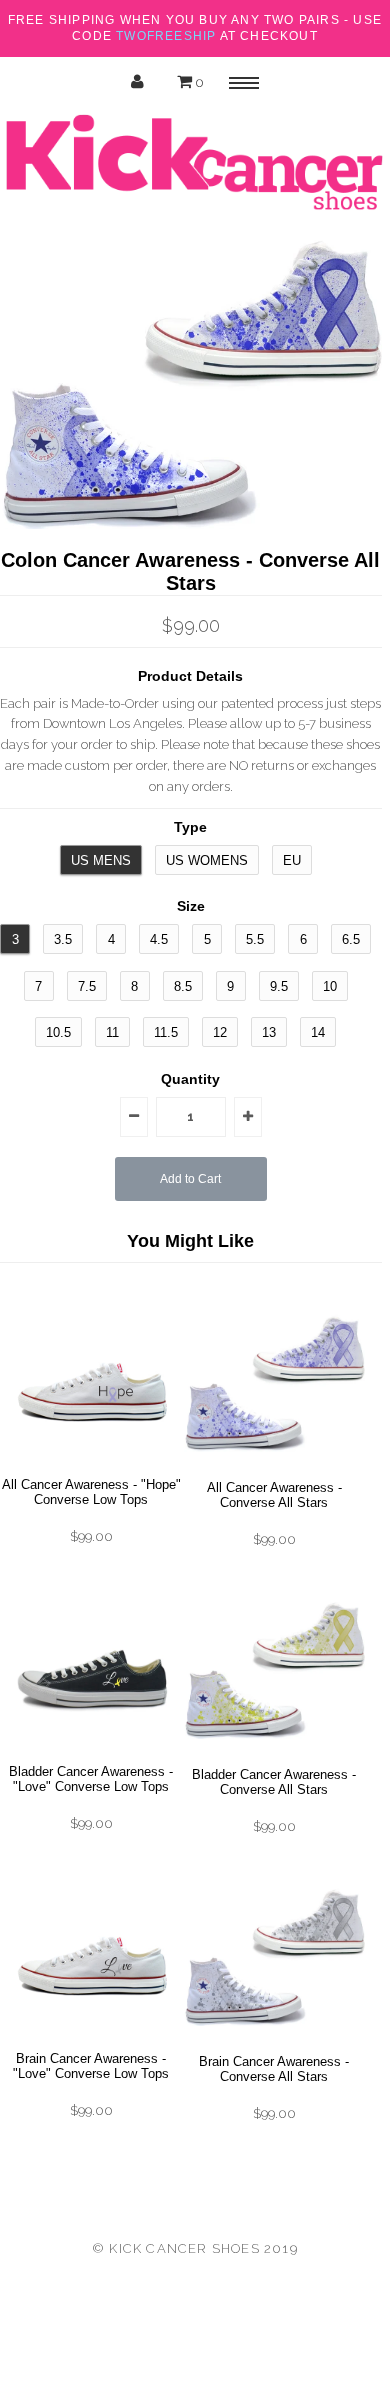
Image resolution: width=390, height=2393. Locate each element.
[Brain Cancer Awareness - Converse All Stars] (274, 2043)
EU (292, 860)
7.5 (87, 986)
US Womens (207, 860)
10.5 (58, 1032)
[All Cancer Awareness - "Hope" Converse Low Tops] (91, 1466)
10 (330, 986)
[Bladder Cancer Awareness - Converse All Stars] (274, 1756)
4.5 (159, 939)
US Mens (101, 860)
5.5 (255, 939)
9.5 (279, 986)
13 (269, 1032)
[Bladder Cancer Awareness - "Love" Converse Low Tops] (91, 1753)
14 (318, 1032)
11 (112, 1032)
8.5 (183, 986)
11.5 (166, 1032)
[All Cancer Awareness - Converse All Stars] (274, 1469)
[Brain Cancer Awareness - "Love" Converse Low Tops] (91, 2040)
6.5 (351, 939)
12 (220, 1032)
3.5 (63, 939)
